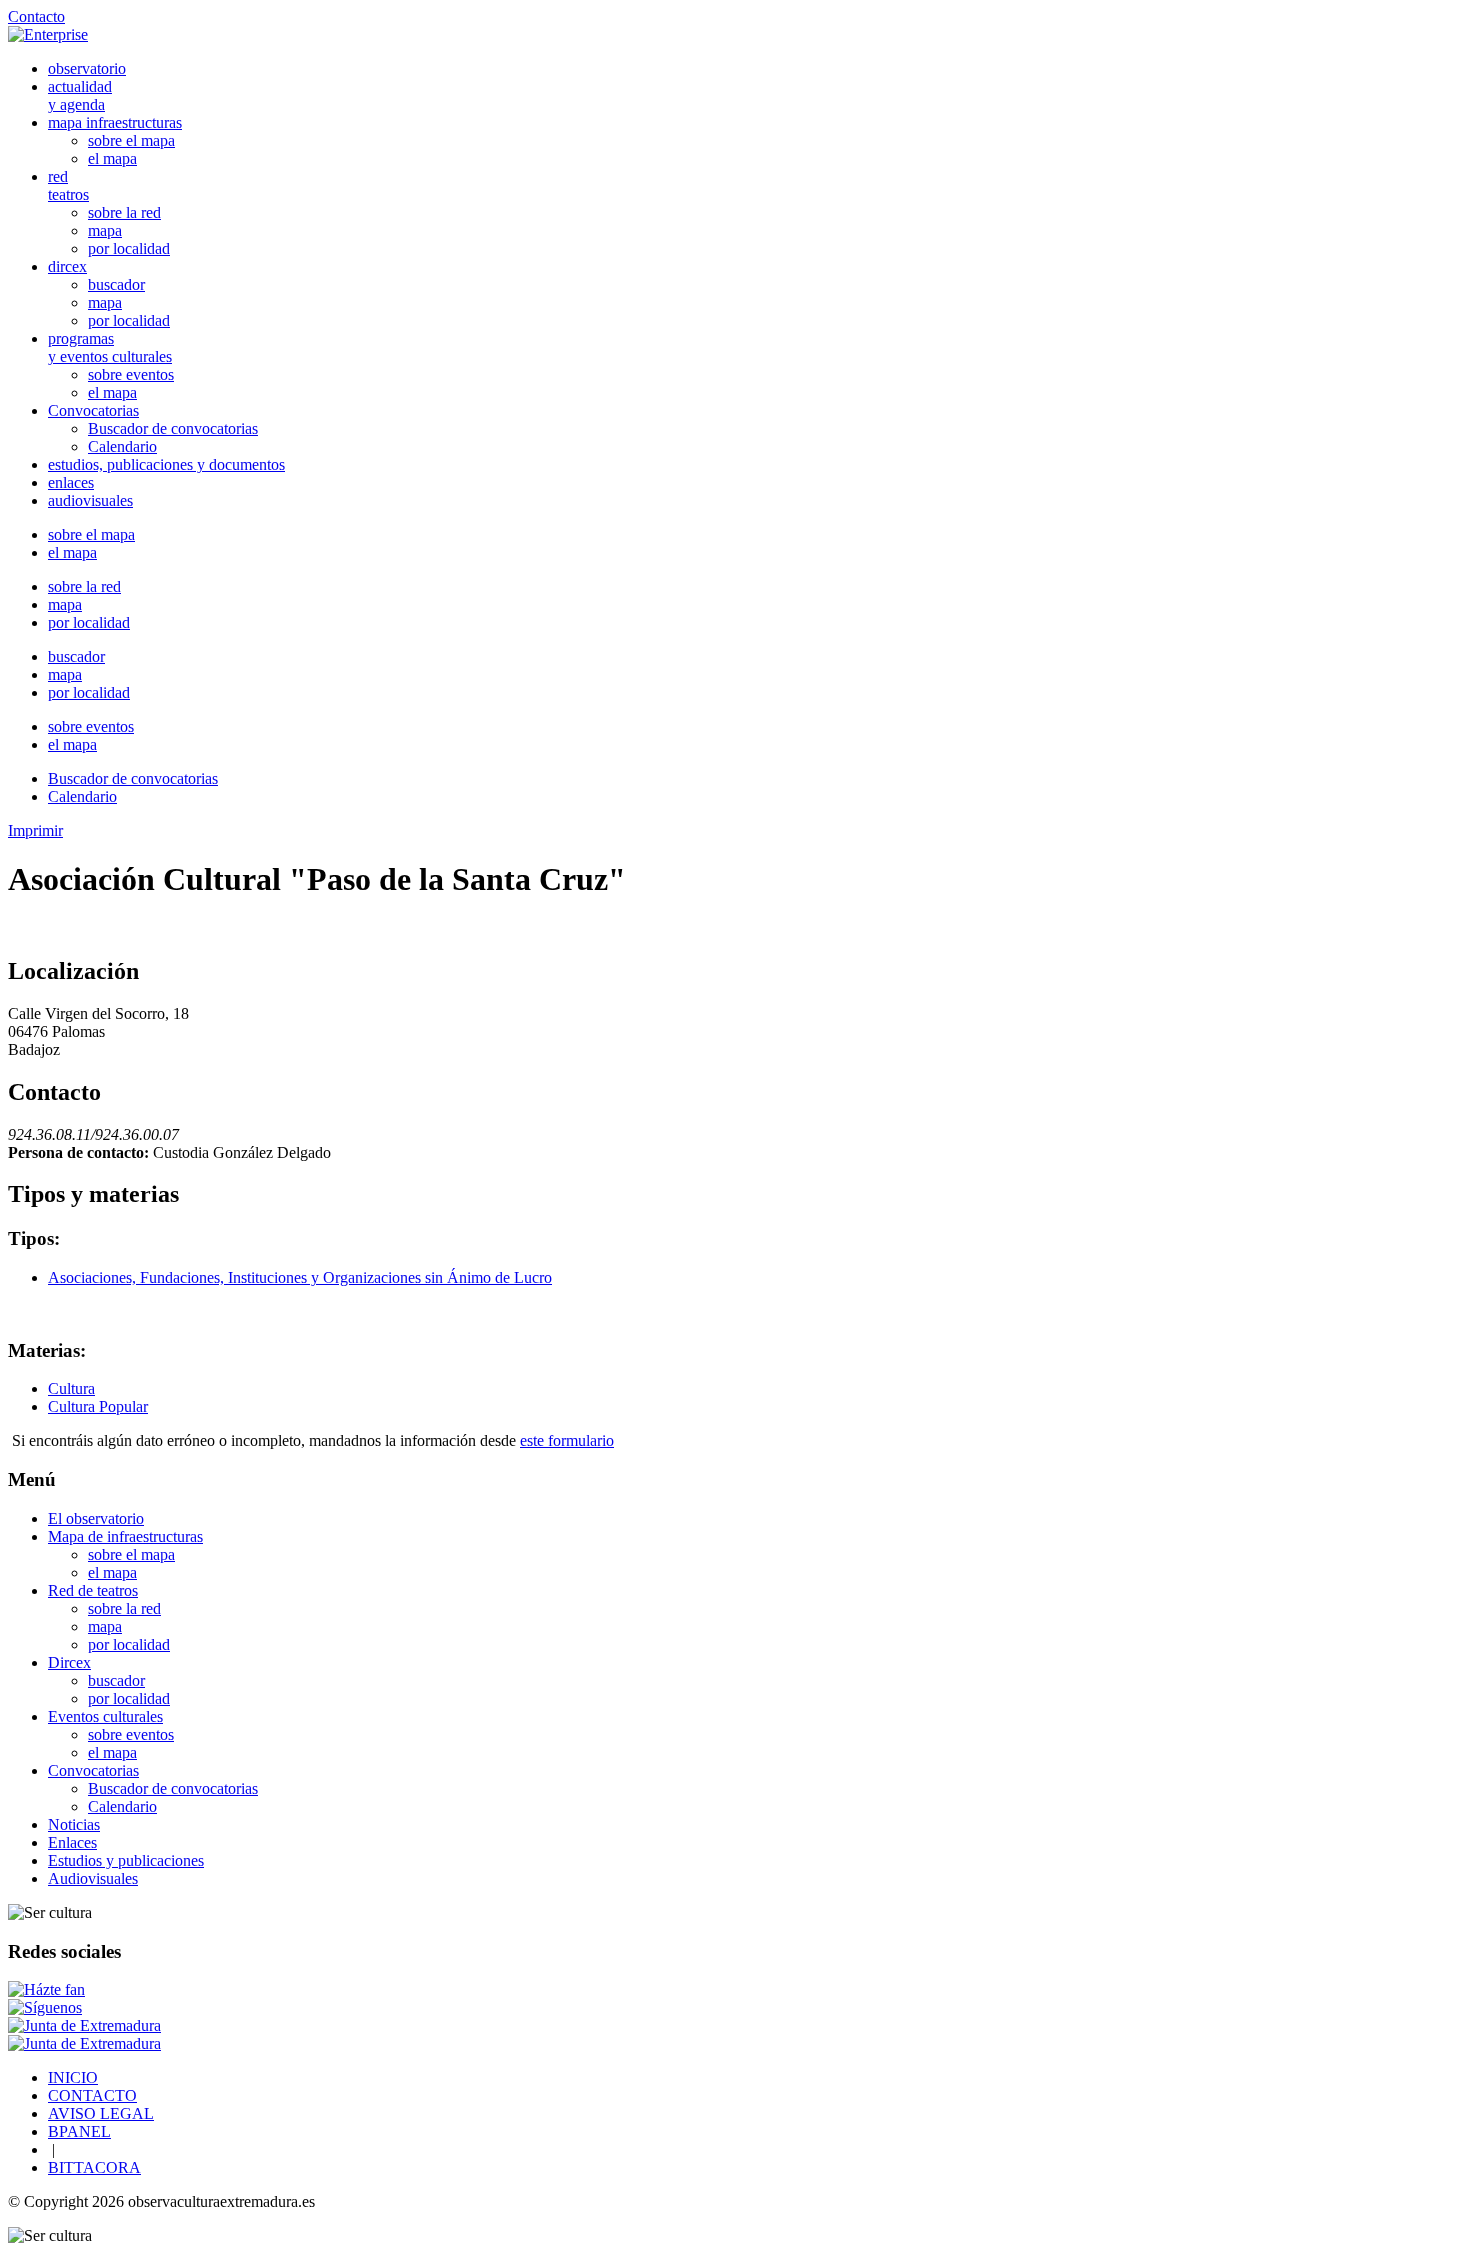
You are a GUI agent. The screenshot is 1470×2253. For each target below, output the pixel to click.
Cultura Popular (98, 1406)
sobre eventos (131, 374)
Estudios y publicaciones (126, 1860)
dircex (67, 266)
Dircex (69, 1662)
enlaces (71, 482)
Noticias (74, 1824)
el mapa (112, 158)
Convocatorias (93, 410)
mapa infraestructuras (115, 122)
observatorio (87, 68)
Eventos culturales (105, 1716)
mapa (105, 230)
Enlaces (72, 1842)
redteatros (68, 185)
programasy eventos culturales (110, 347)
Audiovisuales (93, 1878)
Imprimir (35, 830)
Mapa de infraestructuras (125, 1536)
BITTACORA (94, 2167)
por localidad (129, 248)
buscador (116, 284)
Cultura (71, 1388)
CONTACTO (92, 2095)
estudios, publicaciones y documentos (166, 464)
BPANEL (79, 2131)
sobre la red (124, 212)
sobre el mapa (131, 140)
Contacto (36, 16)
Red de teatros (93, 1590)
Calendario (122, 446)
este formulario (567, 1440)
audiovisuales (90, 500)
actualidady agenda (80, 95)
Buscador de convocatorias (173, 428)
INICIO (73, 2077)
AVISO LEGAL (101, 2113)
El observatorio (96, 1518)
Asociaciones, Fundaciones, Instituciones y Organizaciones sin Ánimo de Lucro (300, 1277)
